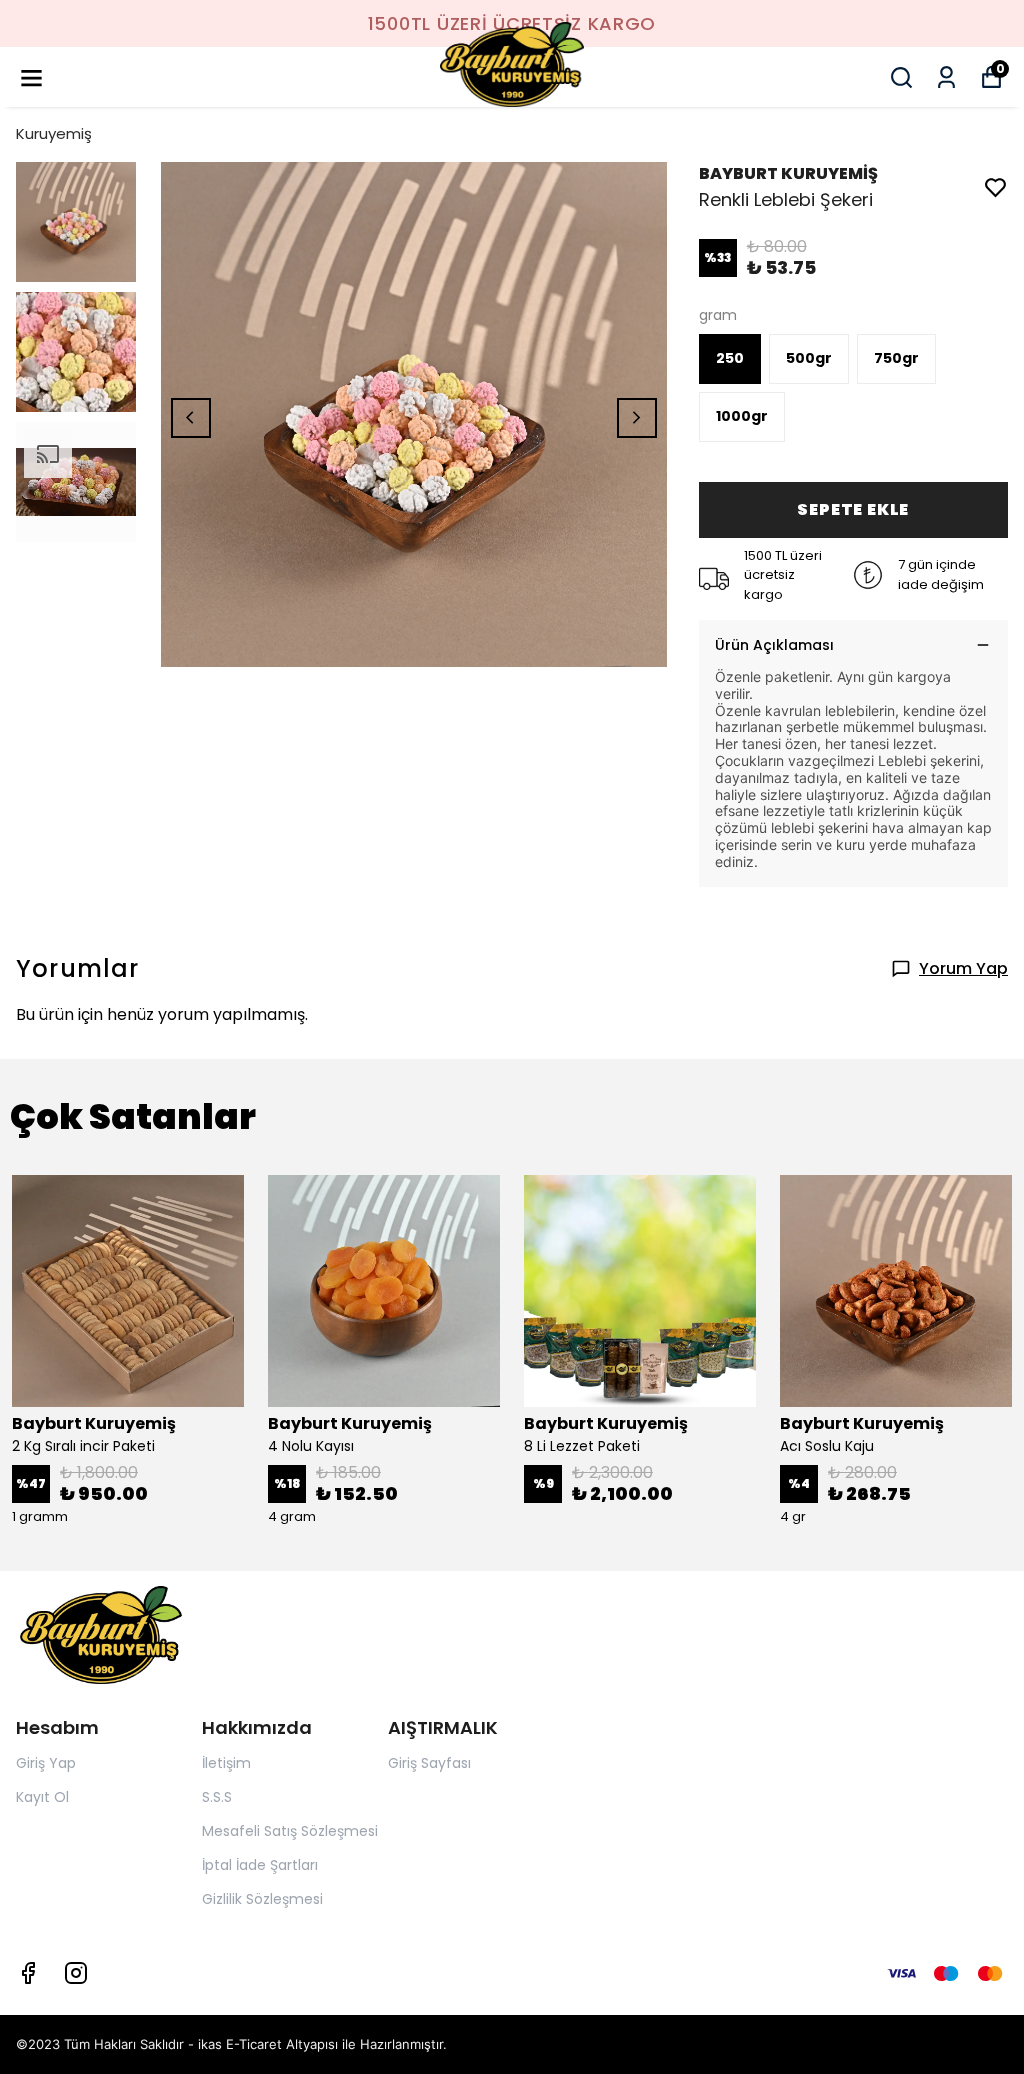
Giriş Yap (46, 1763)
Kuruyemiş (54, 133)
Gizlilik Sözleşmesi (262, 1899)
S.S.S (217, 1797)
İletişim (226, 1763)
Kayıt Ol (42, 1797)
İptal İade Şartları (260, 1865)
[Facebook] (28, 1973)
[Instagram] (76, 1973)
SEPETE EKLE (853, 509)
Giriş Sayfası (429, 1763)
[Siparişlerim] (946, 77)
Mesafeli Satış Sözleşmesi (290, 1831)
